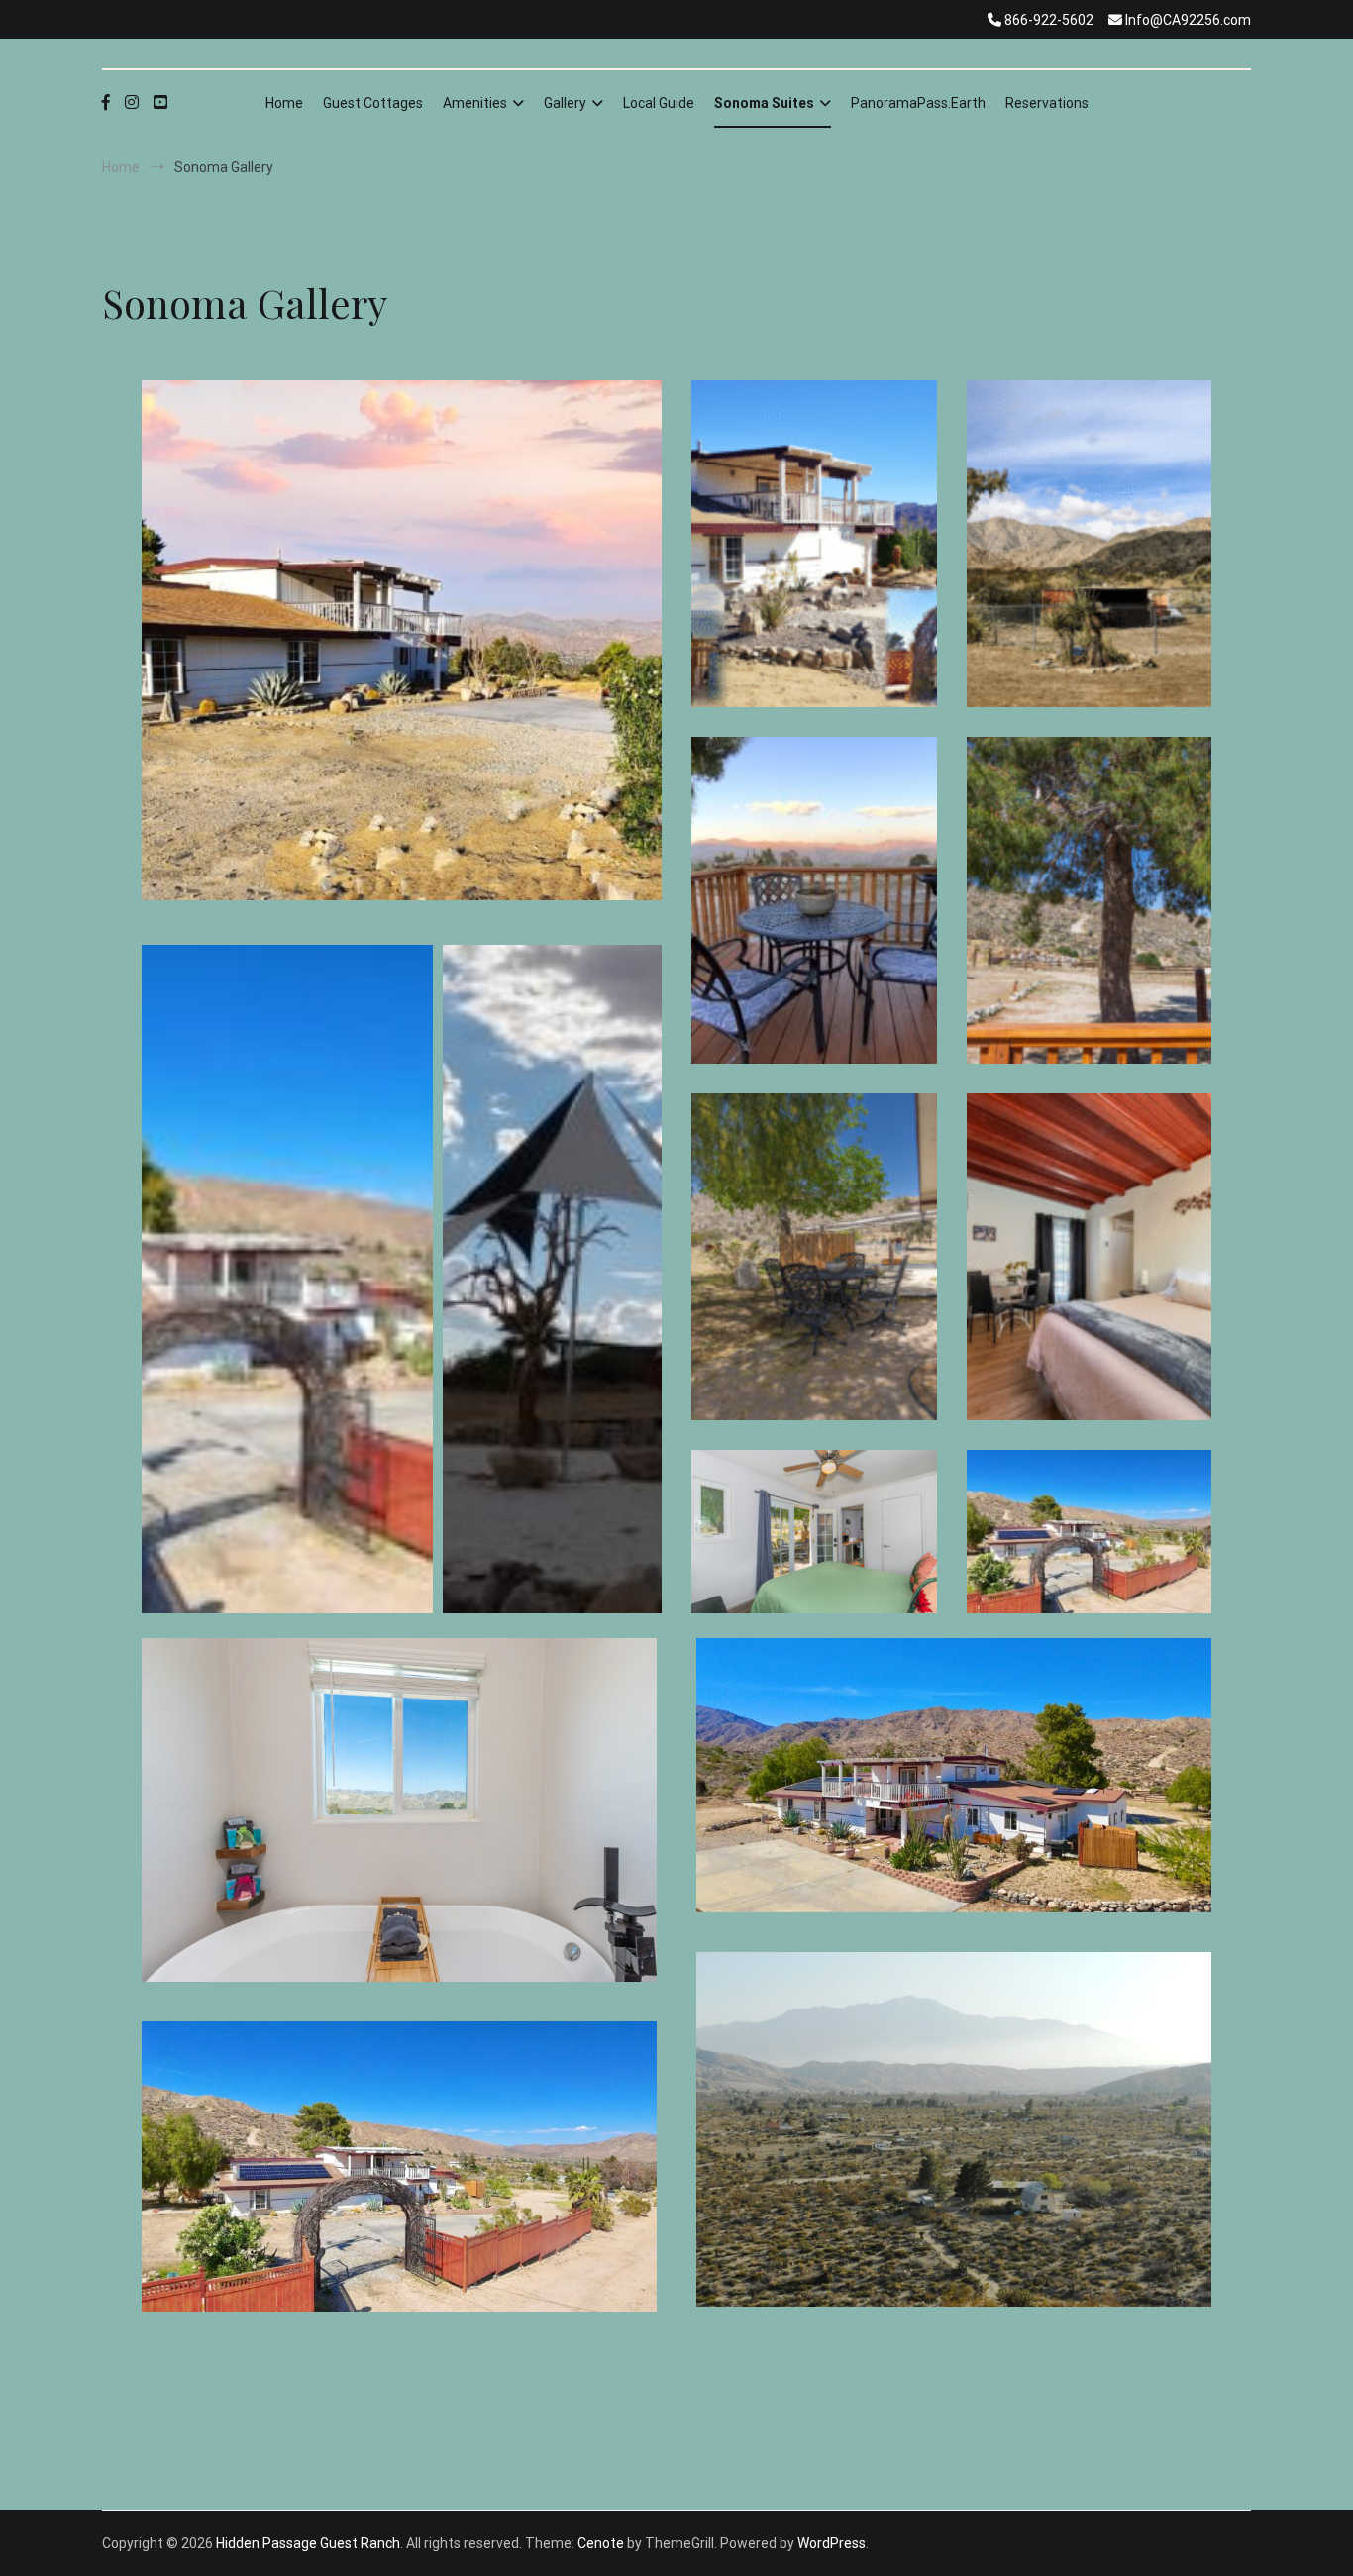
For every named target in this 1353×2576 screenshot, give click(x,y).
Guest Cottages (373, 103)
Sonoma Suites (764, 103)
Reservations (1047, 103)
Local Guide (659, 103)
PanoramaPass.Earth (918, 103)
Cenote (601, 2543)
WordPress (832, 2543)
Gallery (565, 103)
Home (284, 103)
